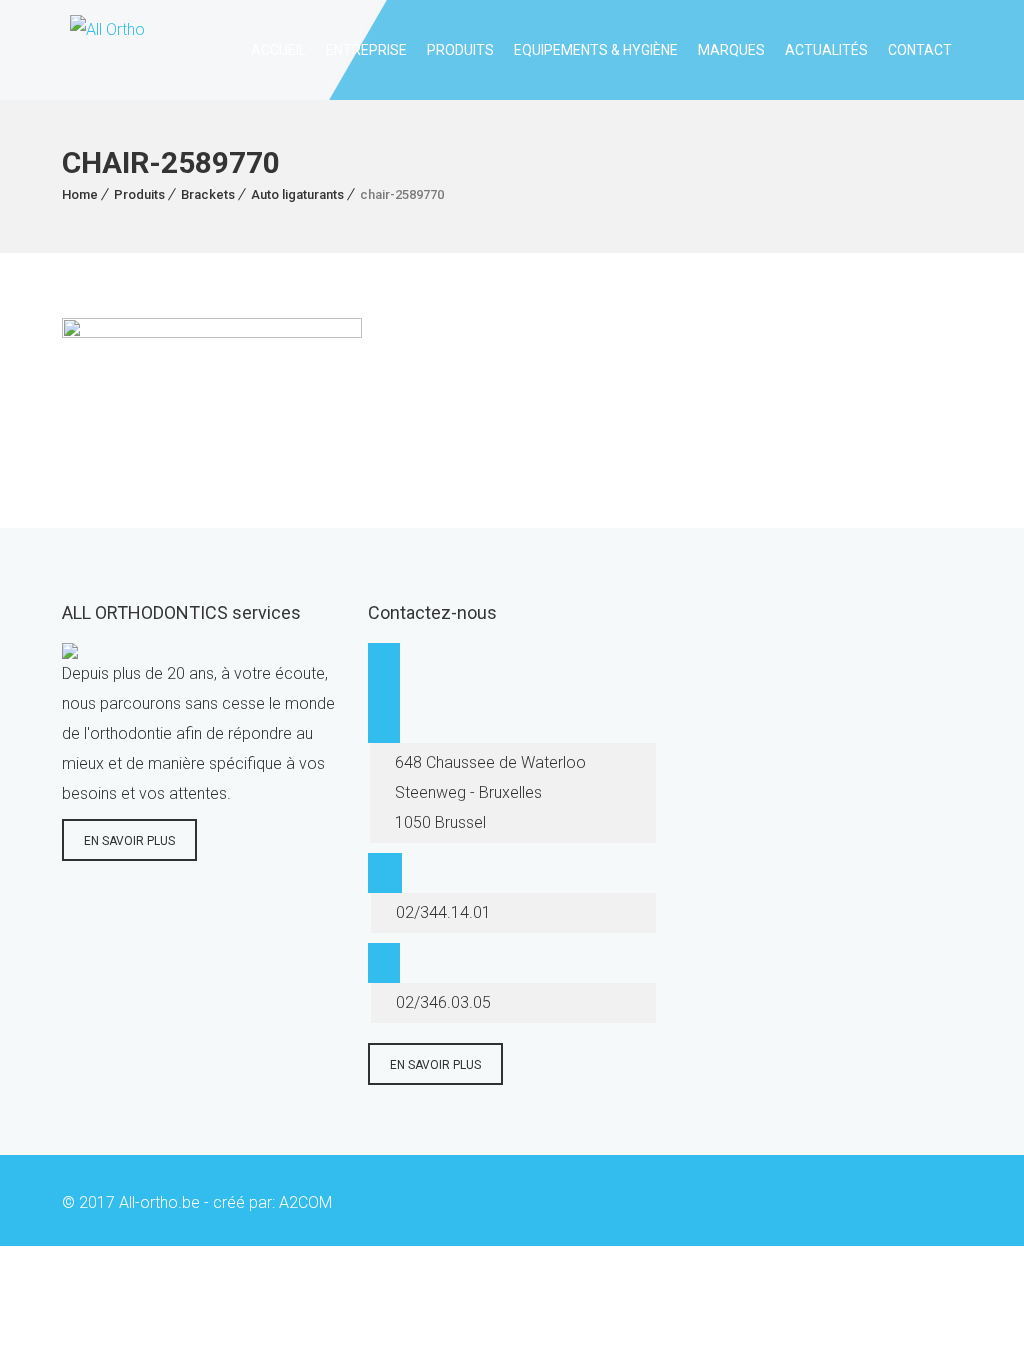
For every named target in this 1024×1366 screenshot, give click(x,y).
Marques (731, 50)
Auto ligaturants (297, 194)
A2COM (305, 1202)
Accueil (278, 50)
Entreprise (366, 50)
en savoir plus (129, 841)
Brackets (208, 194)
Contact (920, 50)
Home (80, 194)
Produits (460, 50)
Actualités (826, 50)
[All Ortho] (103, 50)
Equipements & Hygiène (596, 50)
